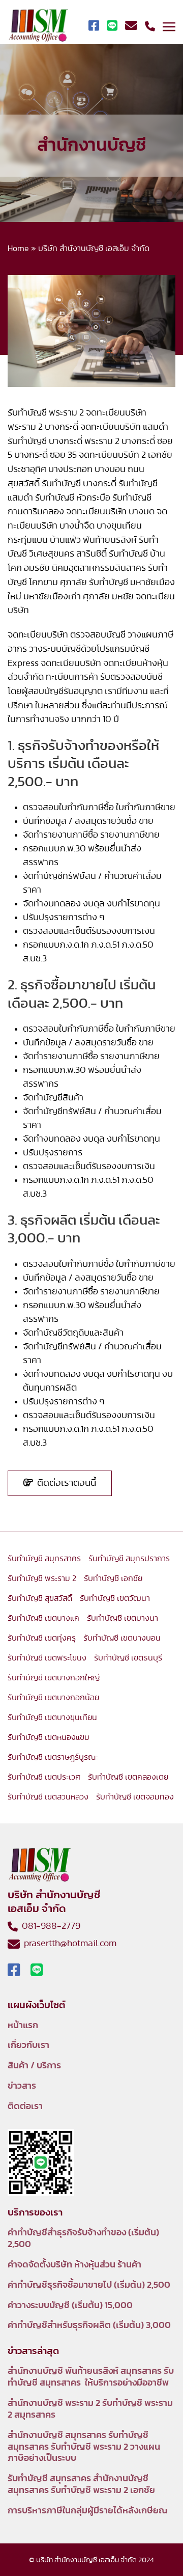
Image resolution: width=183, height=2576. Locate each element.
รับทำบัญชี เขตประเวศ (44, 1777)
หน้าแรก (23, 2026)
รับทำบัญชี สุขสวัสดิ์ (40, 1598)
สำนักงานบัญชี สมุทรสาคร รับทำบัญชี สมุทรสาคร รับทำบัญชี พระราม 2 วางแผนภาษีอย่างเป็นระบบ (84, 2447)
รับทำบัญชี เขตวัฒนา (115, 1598)
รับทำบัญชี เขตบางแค (43, 1618)
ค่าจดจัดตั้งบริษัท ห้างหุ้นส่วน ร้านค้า (74, 2265)
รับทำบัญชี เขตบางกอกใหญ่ (54, 1678)
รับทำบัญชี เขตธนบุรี (128, 1658)
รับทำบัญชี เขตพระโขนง (47, 1658)
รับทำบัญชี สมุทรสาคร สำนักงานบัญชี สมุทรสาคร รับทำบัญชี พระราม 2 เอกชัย (81, 2485)
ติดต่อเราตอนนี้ (65, 1483)
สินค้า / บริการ (34, 2066)
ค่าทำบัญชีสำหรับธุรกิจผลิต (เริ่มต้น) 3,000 (89, 2325)
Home (18, 248)
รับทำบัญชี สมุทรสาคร (44, 1559)
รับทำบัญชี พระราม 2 (42, 1578)
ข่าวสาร (22, 2086)
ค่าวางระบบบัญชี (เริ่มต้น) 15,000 (70, 2306)
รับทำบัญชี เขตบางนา (123, 1618)
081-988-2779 (49, 1926)
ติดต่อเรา (25, 2107)
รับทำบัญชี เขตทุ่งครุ (42, 1638)
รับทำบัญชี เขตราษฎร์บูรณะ (53, 1757)
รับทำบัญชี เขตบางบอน (122, 1638)
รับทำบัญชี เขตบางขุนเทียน (52, 1718)
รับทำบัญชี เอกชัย (113, 1578)
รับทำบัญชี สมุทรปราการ (129, 1559)
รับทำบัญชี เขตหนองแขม (49, 1737)
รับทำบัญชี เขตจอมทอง (135, 1797)
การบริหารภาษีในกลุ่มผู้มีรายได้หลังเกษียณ (87, 2511)
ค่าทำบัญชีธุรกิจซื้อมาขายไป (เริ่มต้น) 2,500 (89, 2285)
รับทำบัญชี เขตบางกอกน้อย (53, 1698)
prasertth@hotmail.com (68, 1944)
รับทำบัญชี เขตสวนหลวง (48, 1797)
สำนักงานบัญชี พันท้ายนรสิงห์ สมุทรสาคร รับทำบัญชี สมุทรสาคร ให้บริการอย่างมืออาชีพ (91, 2377)
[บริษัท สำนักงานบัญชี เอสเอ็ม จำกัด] (38, 26)
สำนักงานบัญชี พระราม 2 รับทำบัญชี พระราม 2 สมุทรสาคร (90, 2409)
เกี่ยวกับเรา (28, 2045)
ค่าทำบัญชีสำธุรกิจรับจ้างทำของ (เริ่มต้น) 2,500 (83, 2239)
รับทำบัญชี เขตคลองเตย (128, 1777)
